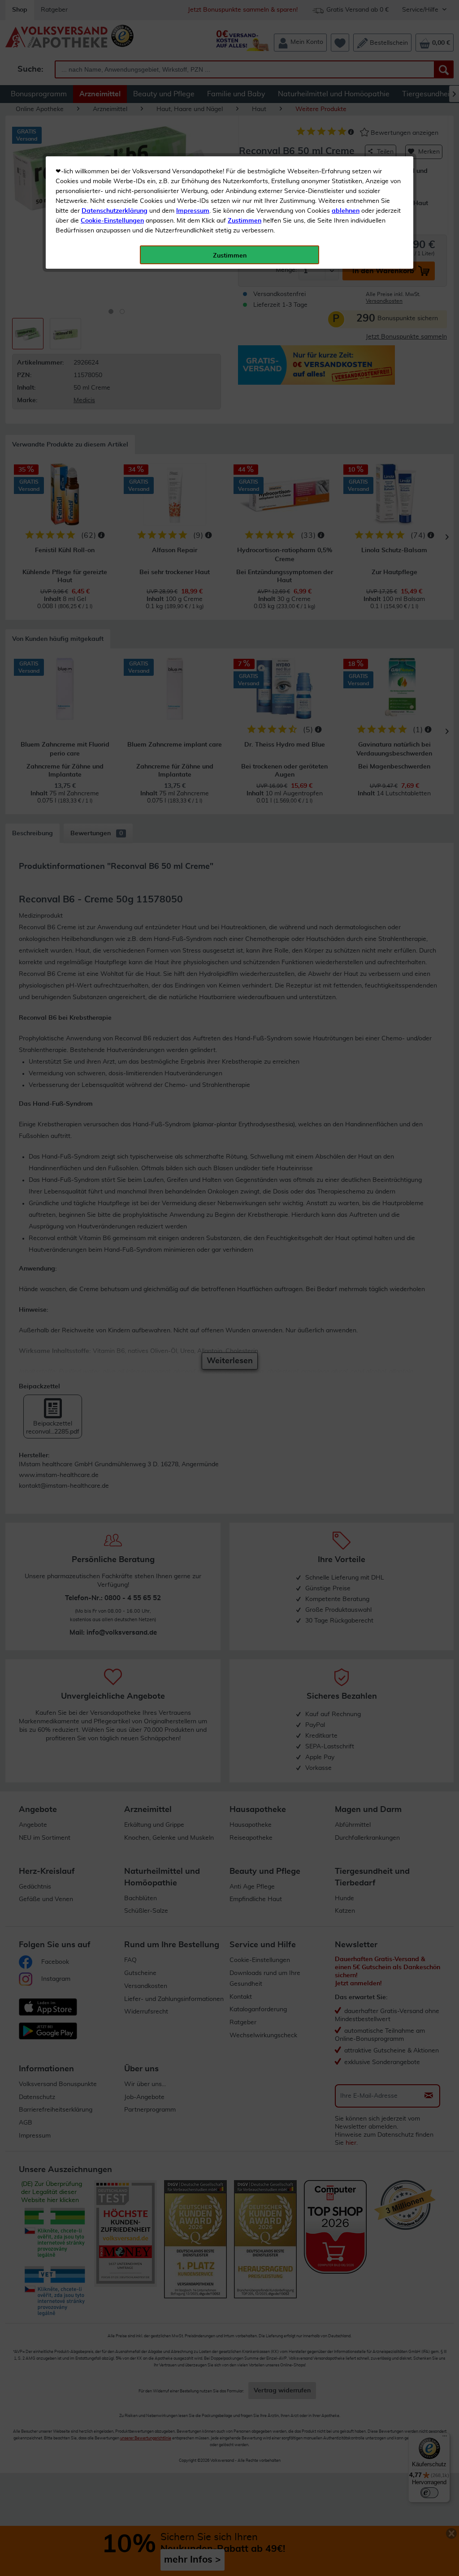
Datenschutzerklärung (115, 211)
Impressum (193, 211)
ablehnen (346, 211)
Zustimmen (245, 221)
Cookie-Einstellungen (112, 221)
